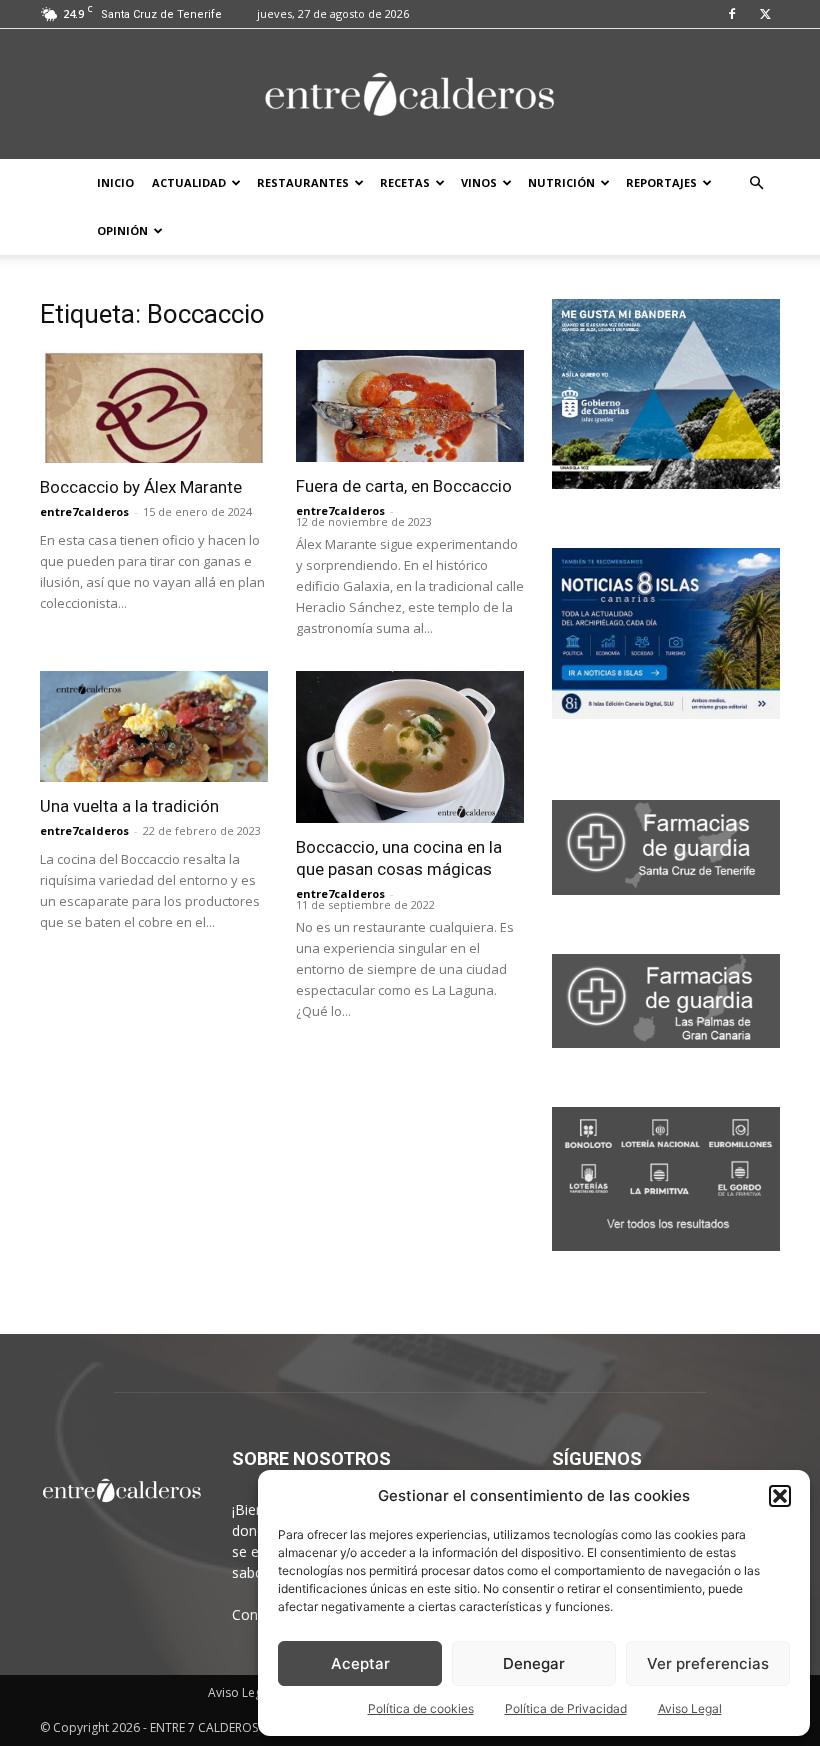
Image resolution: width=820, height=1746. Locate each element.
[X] (765, 14)
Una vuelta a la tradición (129, 806)
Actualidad (189, 182)
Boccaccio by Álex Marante (141, 487)
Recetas (405, 182)
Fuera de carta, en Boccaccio (404, 486)
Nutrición (561, 182)
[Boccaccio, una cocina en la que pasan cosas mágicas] (410, 747)
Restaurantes (303, 182)
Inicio (115, 182)
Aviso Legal (690, 1708)
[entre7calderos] (410, 95)
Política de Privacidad (566, 1708)
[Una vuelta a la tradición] (154, 727)
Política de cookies (421, 1708)
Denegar (534, 1663)
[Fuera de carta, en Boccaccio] (410, 406)
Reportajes (661, 182)
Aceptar (360, 1663)
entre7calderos (84, 511)
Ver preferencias (708, 1663)
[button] (780, 1496)
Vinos (479, 182)
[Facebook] (732, 14)
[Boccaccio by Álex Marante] (154, 406)
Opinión (122, 230)
